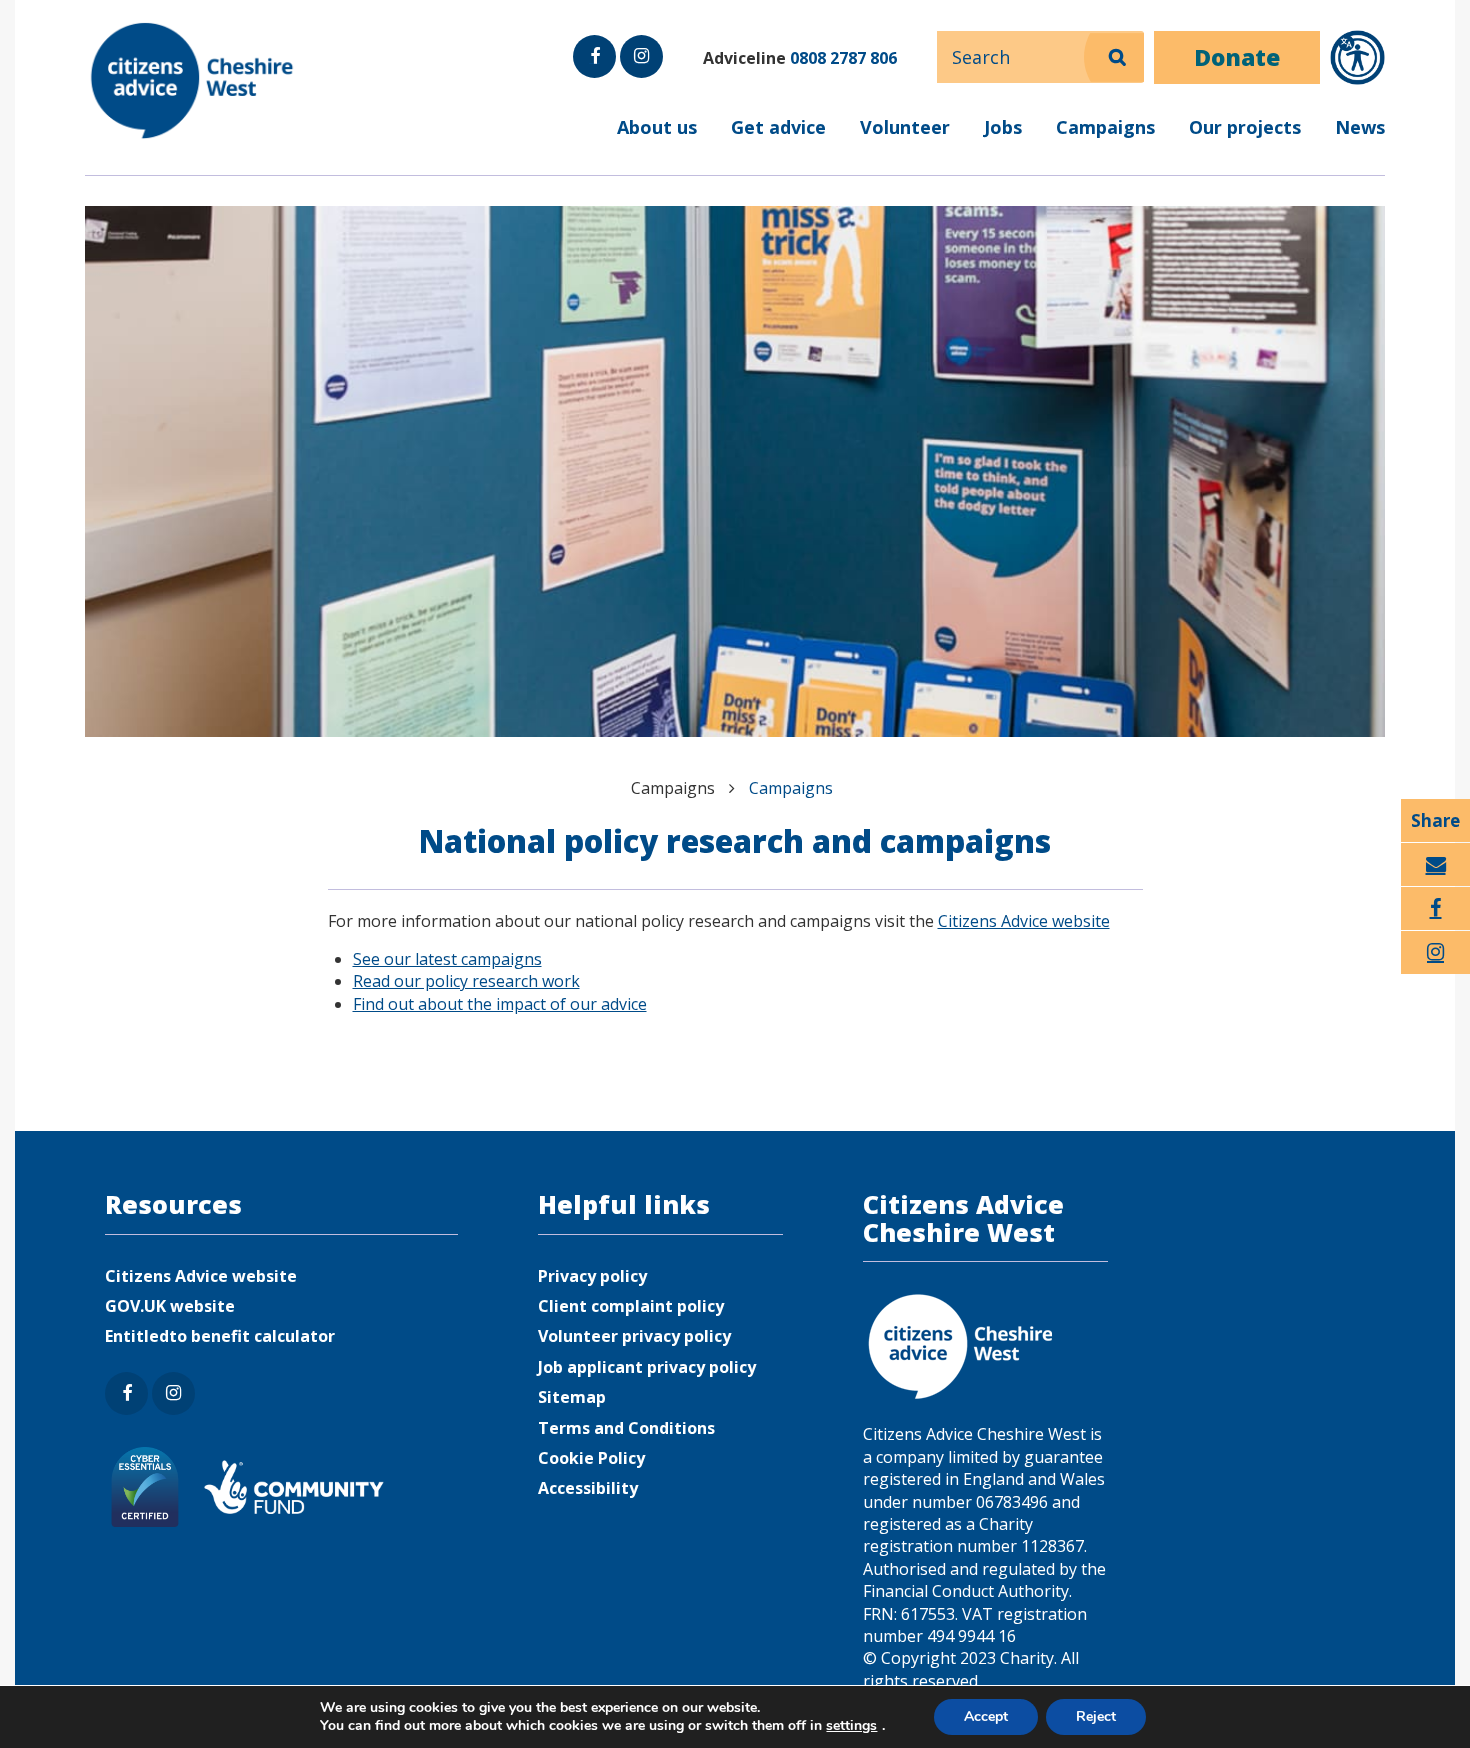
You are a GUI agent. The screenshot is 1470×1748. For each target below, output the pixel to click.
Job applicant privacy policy (647, 1367)
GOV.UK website (170, 1306)
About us (657, 127)
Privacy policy (592, 1276)
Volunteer (905, 127)
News (1360, 127)
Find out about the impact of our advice (500, 1004)
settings (851, 1726)
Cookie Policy (591, 1458)
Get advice (778, 127)
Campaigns (1105, 127)
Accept (986, 1716)
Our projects (1245, 127)
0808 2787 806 (843, 58)
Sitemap (572, 1397)
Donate (1237, 57)
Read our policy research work (466, 981)
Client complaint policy (631, 1306)
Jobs (1003, 127)
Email (1435, 885)
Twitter (1436, 973)
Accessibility (588, 1488)
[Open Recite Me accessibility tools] (1357, 57)
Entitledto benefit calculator (220, 1336)
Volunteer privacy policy (634, 1336)
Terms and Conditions (626, 1428)
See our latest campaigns (447, 959)
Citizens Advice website (1024, 921)
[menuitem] (735, 140)
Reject (1096, 1716)
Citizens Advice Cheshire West (194, 80)
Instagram (640, 76)
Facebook (594, 76)
